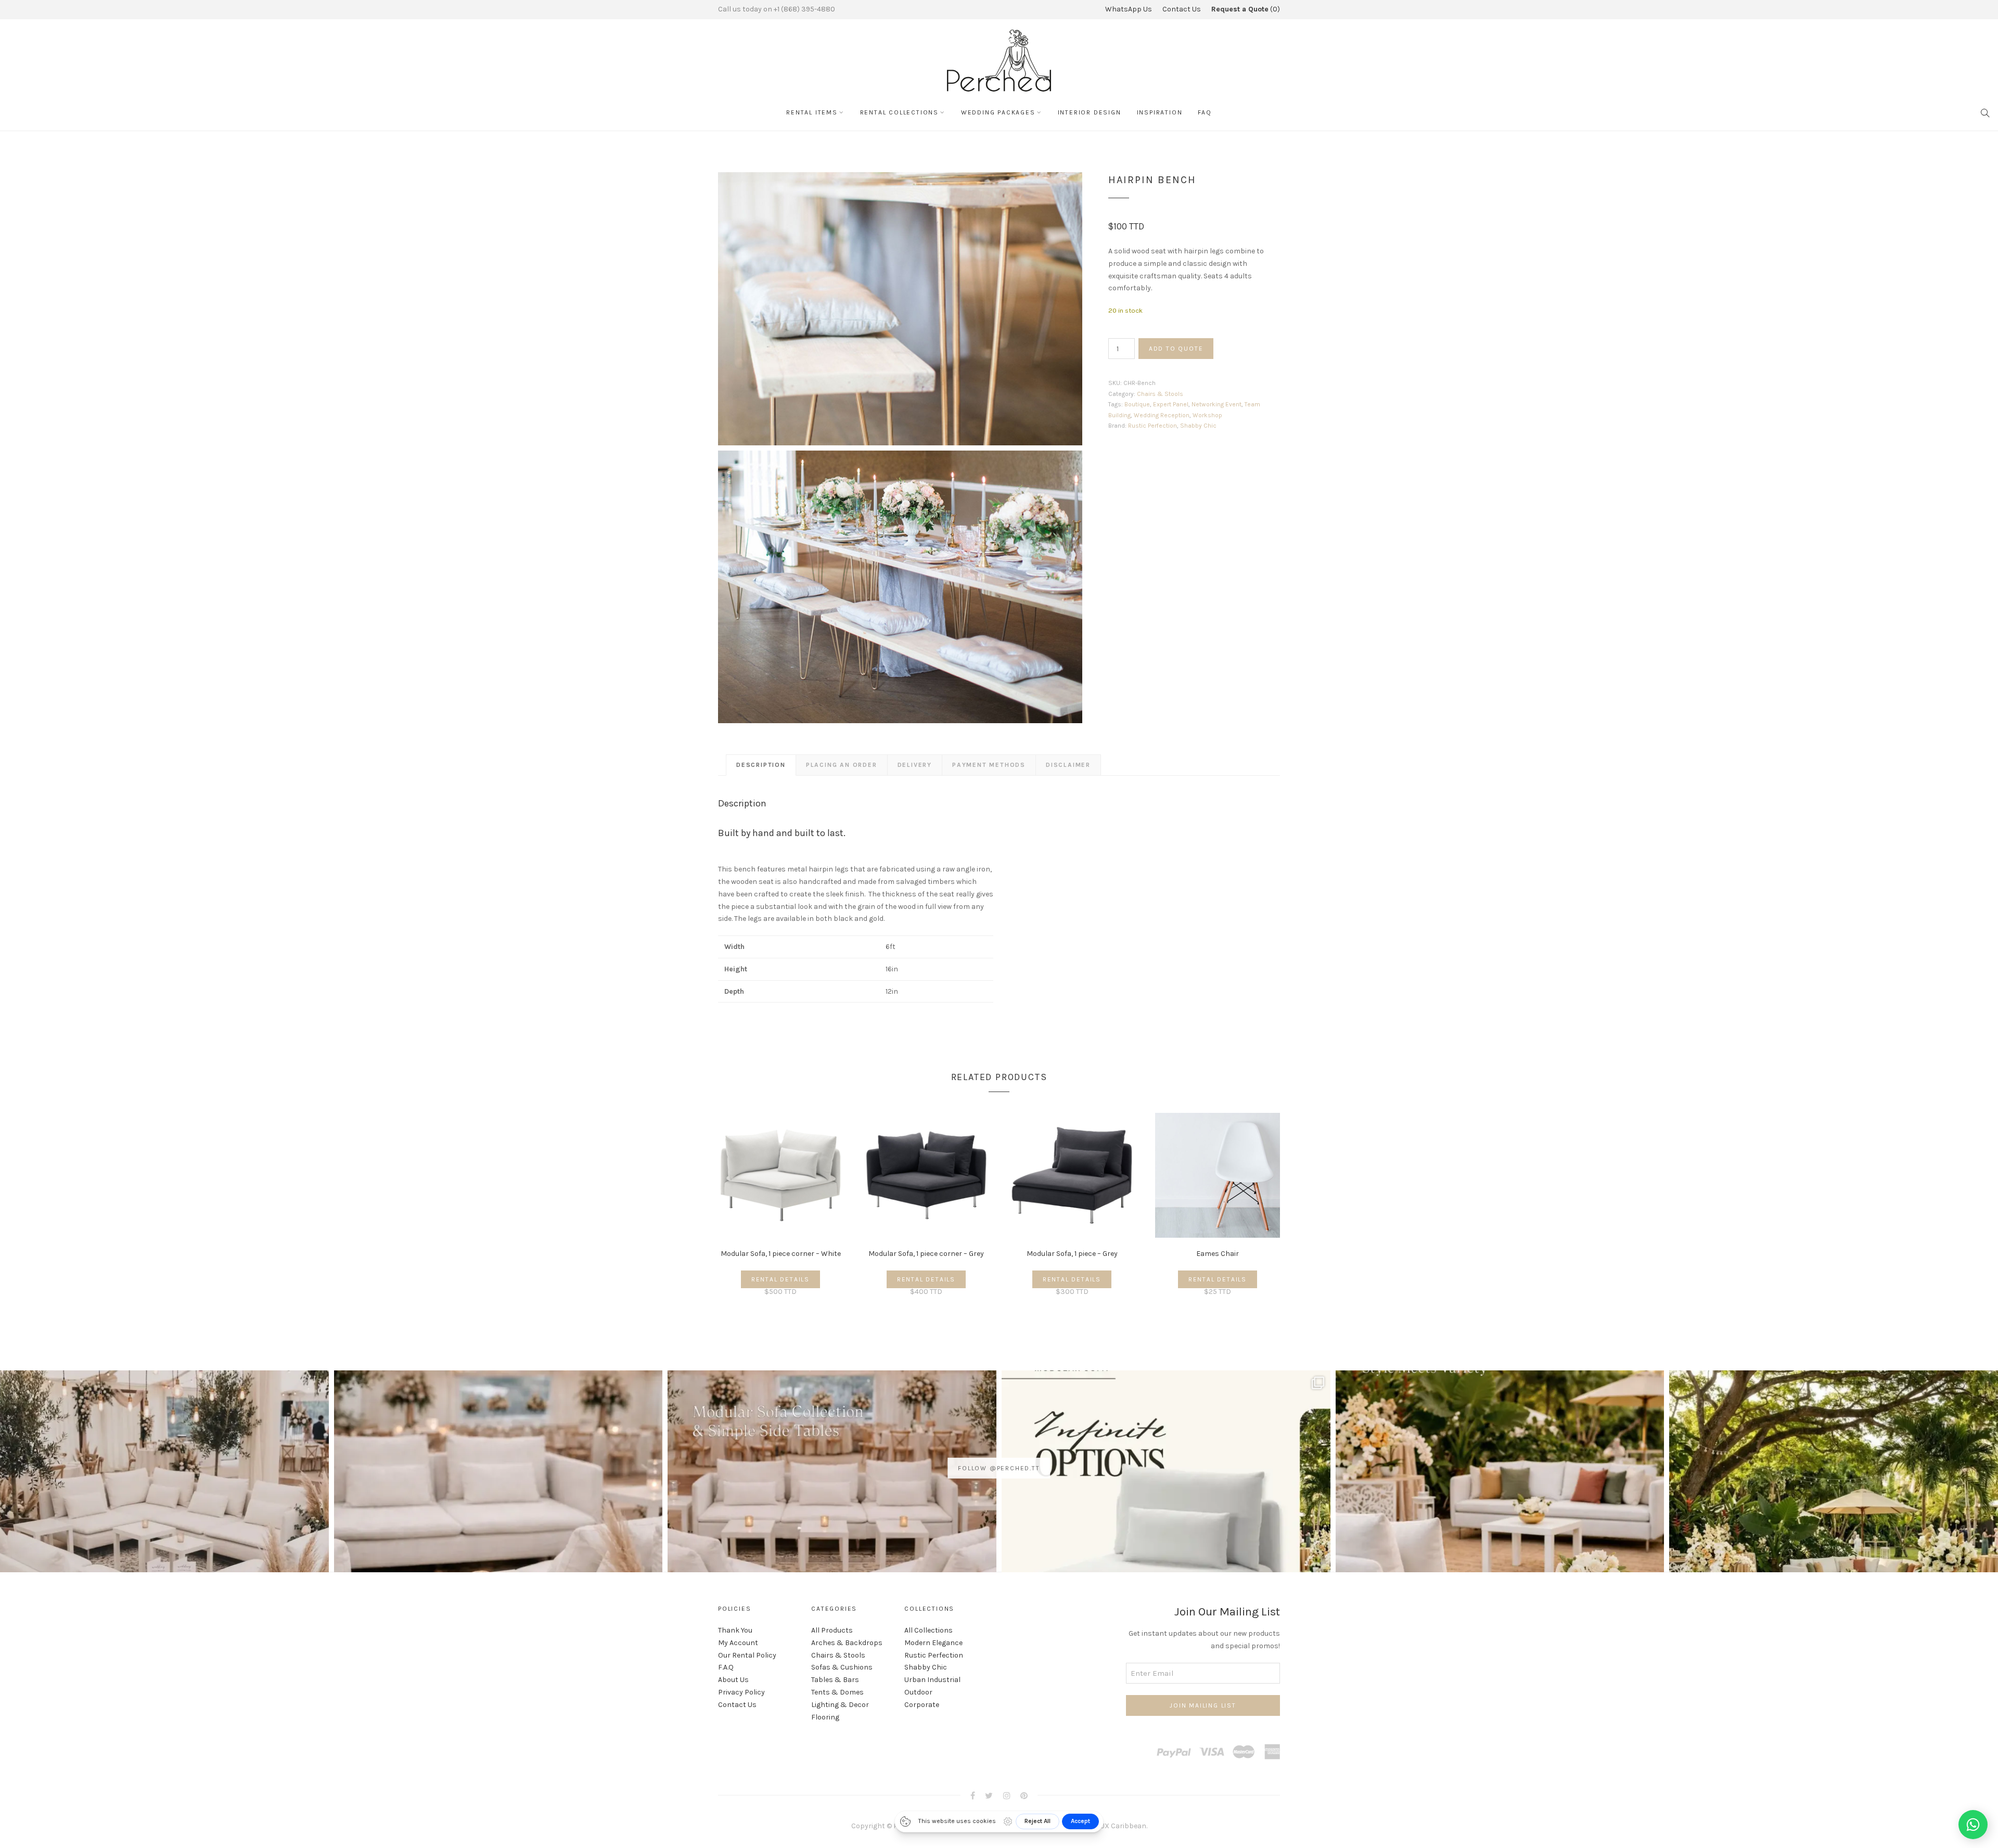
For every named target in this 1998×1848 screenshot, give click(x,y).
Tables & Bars (835, 1680)
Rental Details (780, 1279)
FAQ (1205, 112)
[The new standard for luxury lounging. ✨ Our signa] (1166, 1535)
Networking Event (1216, 404)
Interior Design (1090, 112)
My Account (738, 1643)
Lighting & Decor (840, 1705)
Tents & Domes (837, 1692)
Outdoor (918, 1692)
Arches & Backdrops (847, 1643)
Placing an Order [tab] (842, 765)
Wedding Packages (998, 112)
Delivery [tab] (915, 765)
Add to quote (1176, 349)
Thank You (735, 1630)
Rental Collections (899, 112)
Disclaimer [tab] (1068, 765)
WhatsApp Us (1129, 9)
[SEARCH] (1986, 112)
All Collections (928, 1630)
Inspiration (1160, 112)
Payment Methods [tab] (989, 765)
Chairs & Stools (1160, 394)
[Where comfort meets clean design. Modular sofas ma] (498, 1535)
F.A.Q (726, 1667)
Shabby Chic (1198, 426)
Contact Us (1182, 9)
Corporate (922, 1705)
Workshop (1207, 415)
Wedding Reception (1162, 415)
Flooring (825, 1717)
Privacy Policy (741, 1692)
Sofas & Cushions (842, 1667)
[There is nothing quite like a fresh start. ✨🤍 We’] (1500, 1535)
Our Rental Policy (747, 1655)
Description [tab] (761, 765)
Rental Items (812, 112)
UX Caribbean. (1124, 1826)
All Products (832, 1630)
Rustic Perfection (1152, 426)
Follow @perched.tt (999, 1468)
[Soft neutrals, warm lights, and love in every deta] (164, 1535)
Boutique (1137, 404)
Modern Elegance (933, 1643)
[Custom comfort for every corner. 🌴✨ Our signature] (1834, 1535)
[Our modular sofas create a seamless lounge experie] (832, 1535)
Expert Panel (1171, 404)
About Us (733, 1680)
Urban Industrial (932, 1680)
